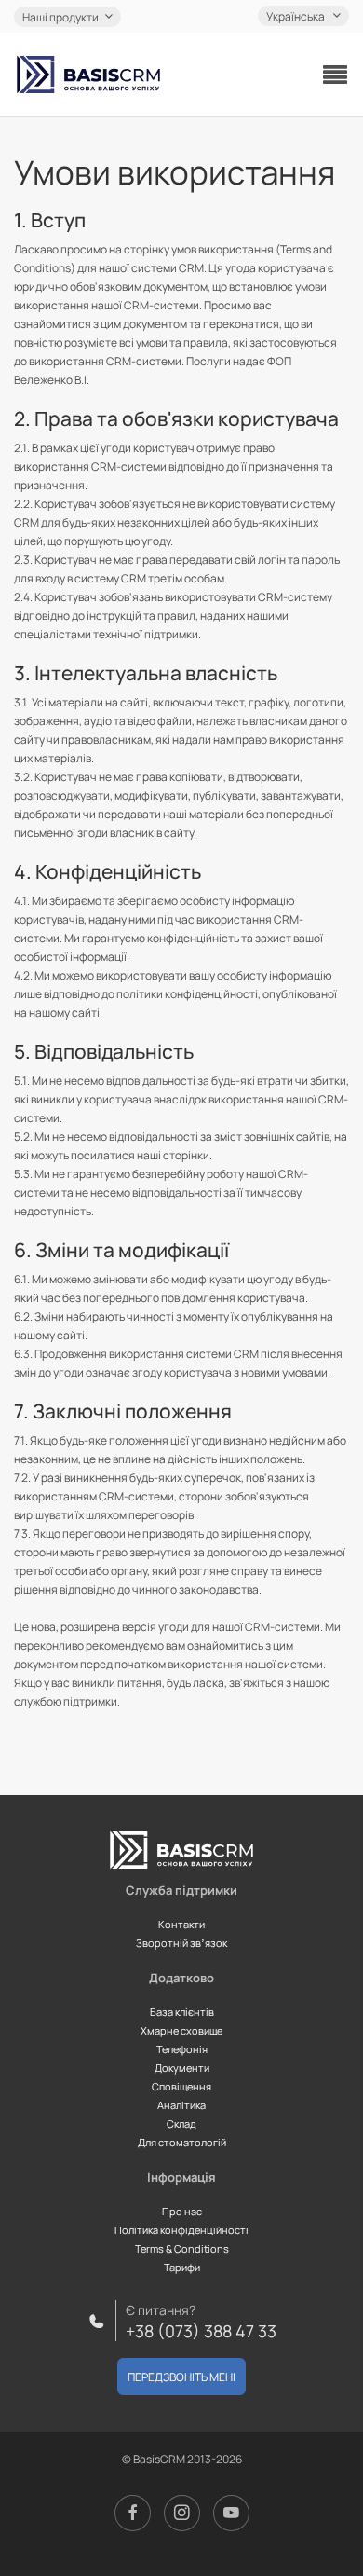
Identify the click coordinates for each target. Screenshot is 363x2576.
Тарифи (182, 2267)
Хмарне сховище (181, 2030)
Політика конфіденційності (181, 2230)
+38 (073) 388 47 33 (201, 2331)
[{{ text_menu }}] (335, 75)
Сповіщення (181, 2086)
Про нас (182, 2211)
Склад (181, 2124)
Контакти (181, 1924)
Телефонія (182, 2049)
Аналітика (181, 2105)
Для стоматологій (182, 2142)
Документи (182, 2068)
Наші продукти (60, 17)
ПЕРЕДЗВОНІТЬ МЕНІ (181, 2377)
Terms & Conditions (182, 2248)
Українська (296, 16)
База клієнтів (182, 2012)
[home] (88, 75)
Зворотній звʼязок (181, 1943)
